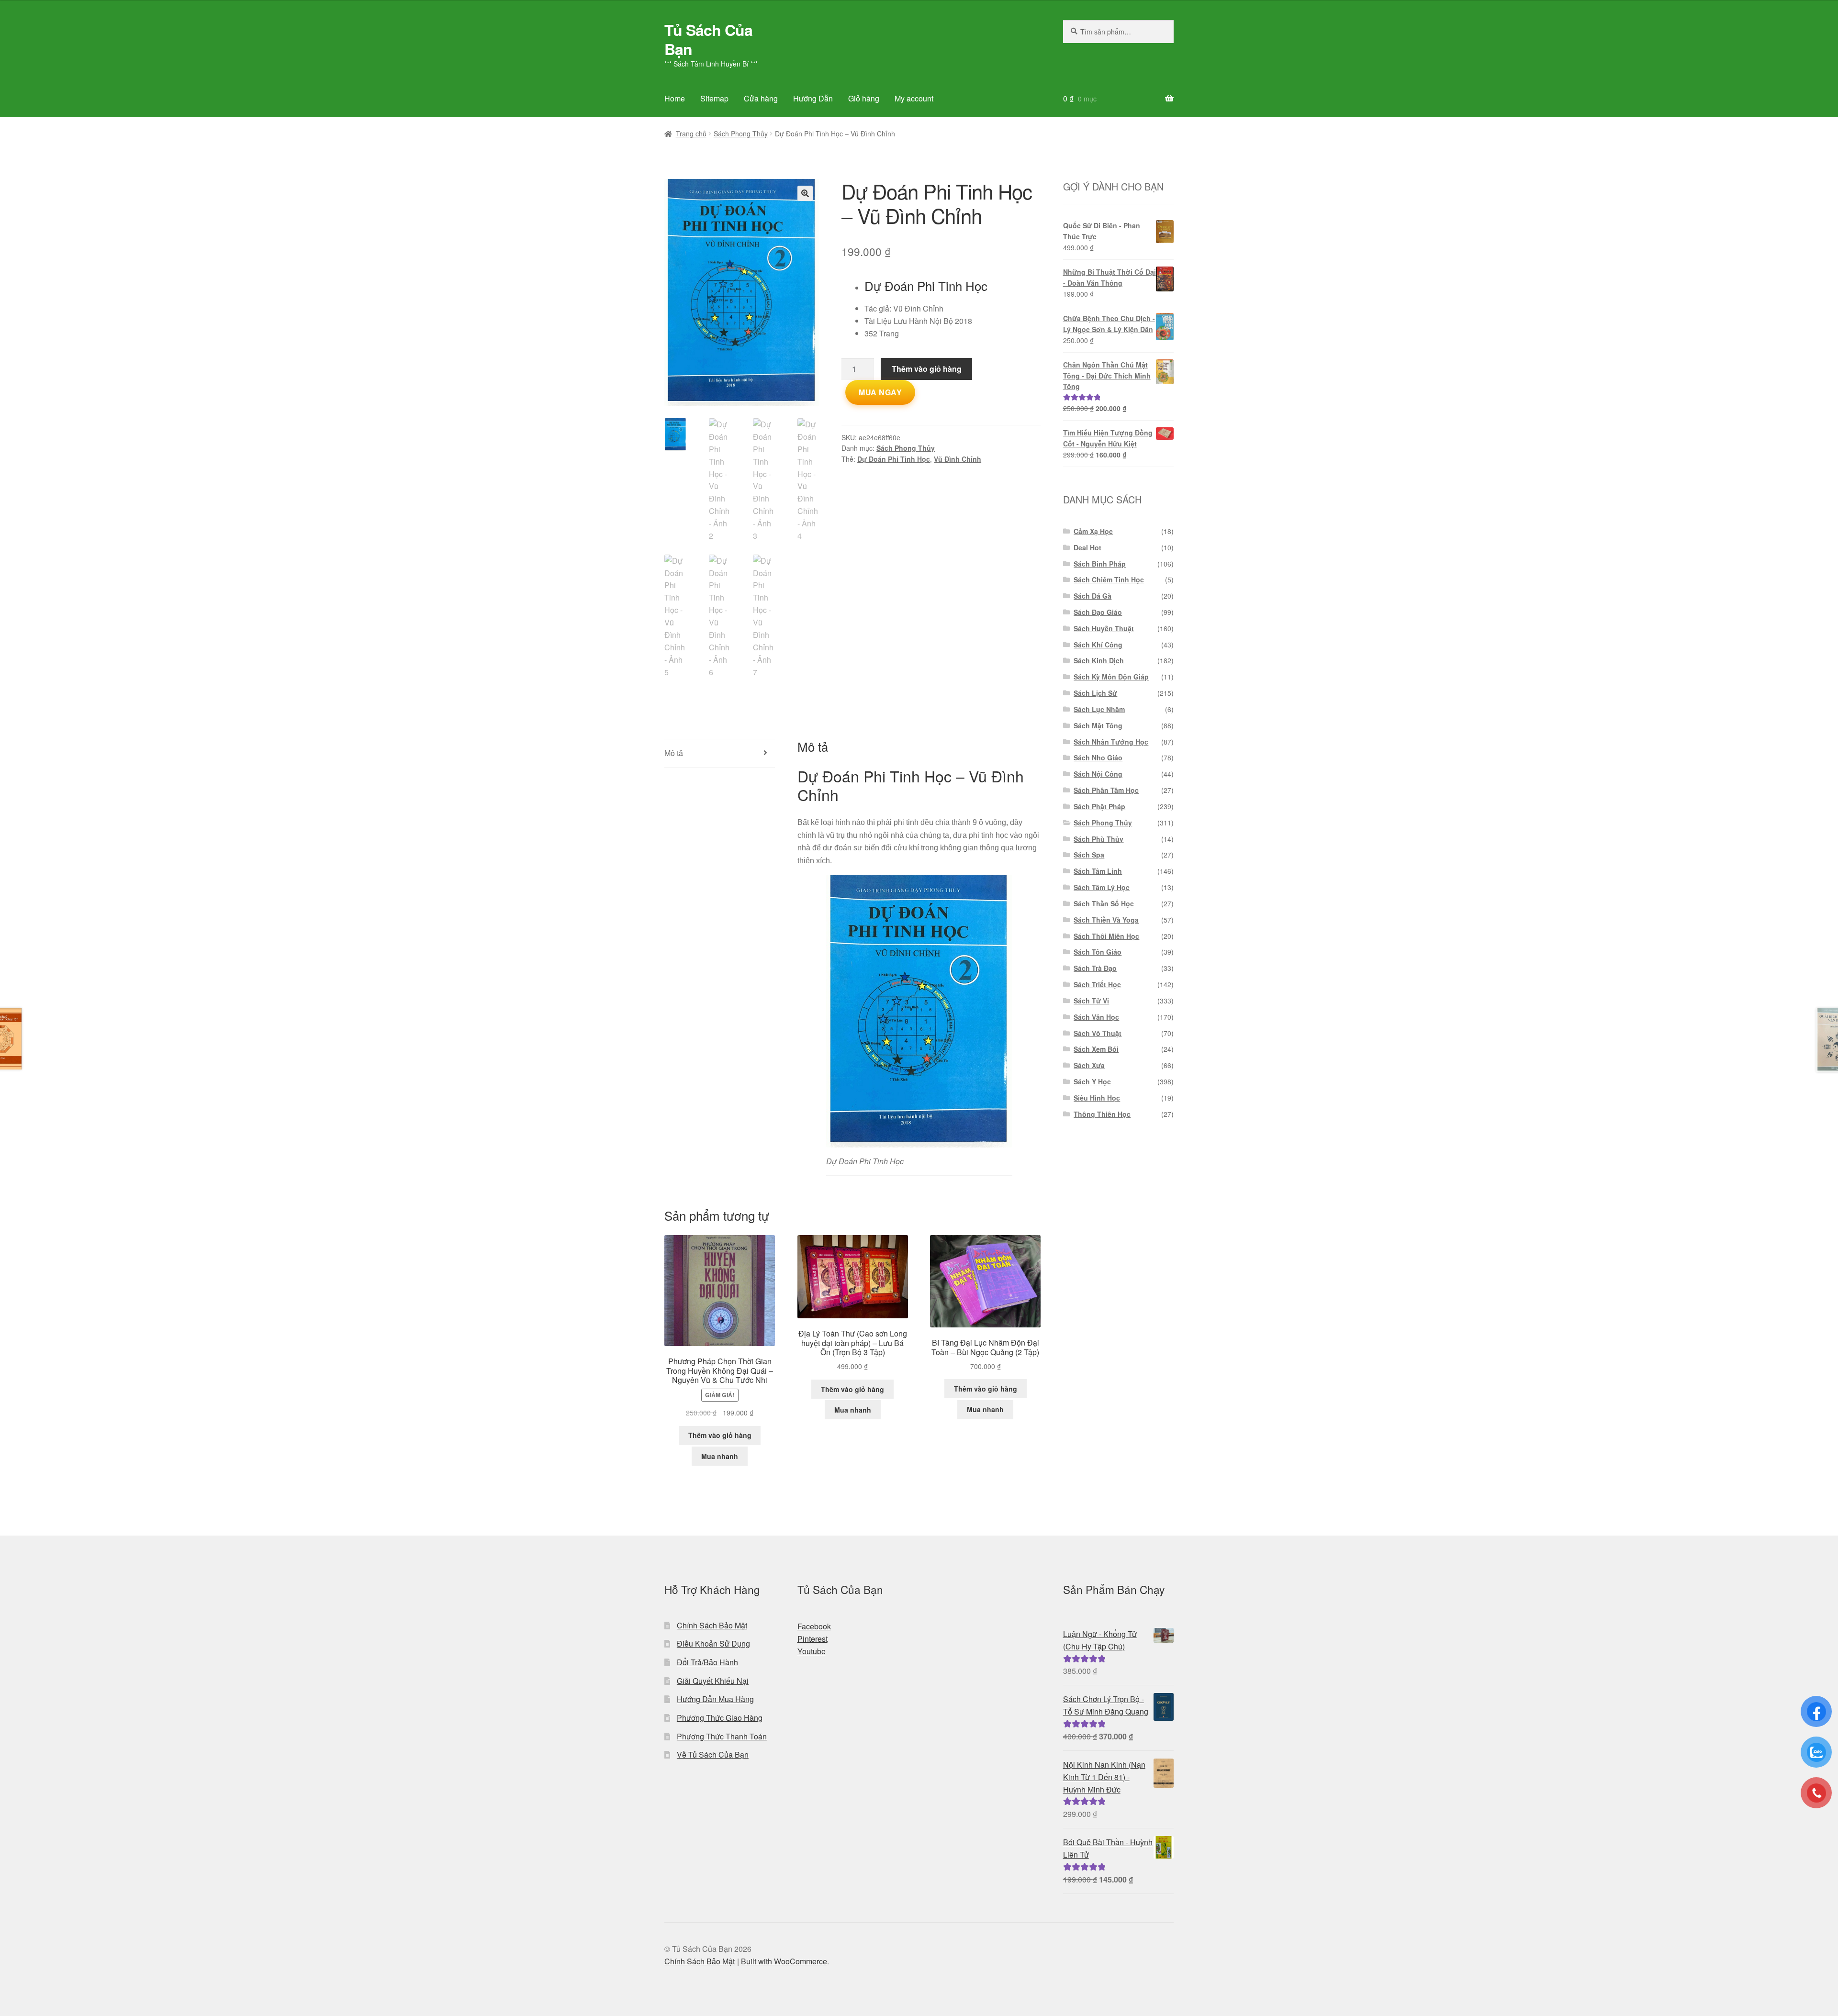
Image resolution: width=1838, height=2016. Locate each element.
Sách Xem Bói (1096, 1049)
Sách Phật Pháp (1099, 806)
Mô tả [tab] (674, 753)
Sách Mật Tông (1098, 725)
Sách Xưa (1089, 1065)
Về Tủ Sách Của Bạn (713, 1754)
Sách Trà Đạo (1095, 968)
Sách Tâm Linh (1098, 871)
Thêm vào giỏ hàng (927, 369)
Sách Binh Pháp (1100, 564)
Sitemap (714, 98)
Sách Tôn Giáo (1098, 952)
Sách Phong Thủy (741, 134)
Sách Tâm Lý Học (1102, 887)
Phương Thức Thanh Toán (722, 1736)
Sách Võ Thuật (1098, 1033)
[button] (805, 193)
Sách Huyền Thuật (1104, 628)
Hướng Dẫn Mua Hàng (715, 1699)
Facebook (814, 1626)
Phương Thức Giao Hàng (720, 1718)
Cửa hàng (761, 98)
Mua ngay (880, 392)
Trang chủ (691, 134)
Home (675, 98)
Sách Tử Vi (1091, 1001)
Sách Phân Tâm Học (1106, 790)
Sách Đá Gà (1093, 596)
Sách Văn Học (1096, 1017)
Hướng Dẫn (813, 98)
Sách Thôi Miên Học (1106, 936)
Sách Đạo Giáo (1098, 612)
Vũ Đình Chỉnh (958, 459)
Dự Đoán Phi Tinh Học (894, 459)
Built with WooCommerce (784, 1961)
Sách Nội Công (1098, 774)
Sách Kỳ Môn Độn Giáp (1111, 677)
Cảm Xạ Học (1093, 531)
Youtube (812, 1651)
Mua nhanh (720, 1456)
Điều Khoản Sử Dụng (713, 1643)
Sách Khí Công (1098, 645)
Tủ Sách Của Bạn (708, 39)
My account (914, 98)
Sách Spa (1089, 855)
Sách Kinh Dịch (1099, 660)
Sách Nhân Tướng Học (1111, 742)
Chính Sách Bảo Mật (712, 1625)
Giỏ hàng (864, 98)
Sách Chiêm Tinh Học (1109, 579)
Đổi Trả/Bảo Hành (707, 1662)
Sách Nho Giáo (1098, 757)
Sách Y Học (1092, 1081)
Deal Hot (1087, 547)
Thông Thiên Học (1102, 1114)
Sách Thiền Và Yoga (1106, 920)
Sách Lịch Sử (1095, 693)
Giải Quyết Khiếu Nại (713, 1681)
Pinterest (813, 1639)
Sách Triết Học (1097, 984)
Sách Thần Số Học (1104, 903)
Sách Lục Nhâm (1099, 709)
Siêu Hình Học (1097, 1098)
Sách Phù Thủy (1098, 839)
